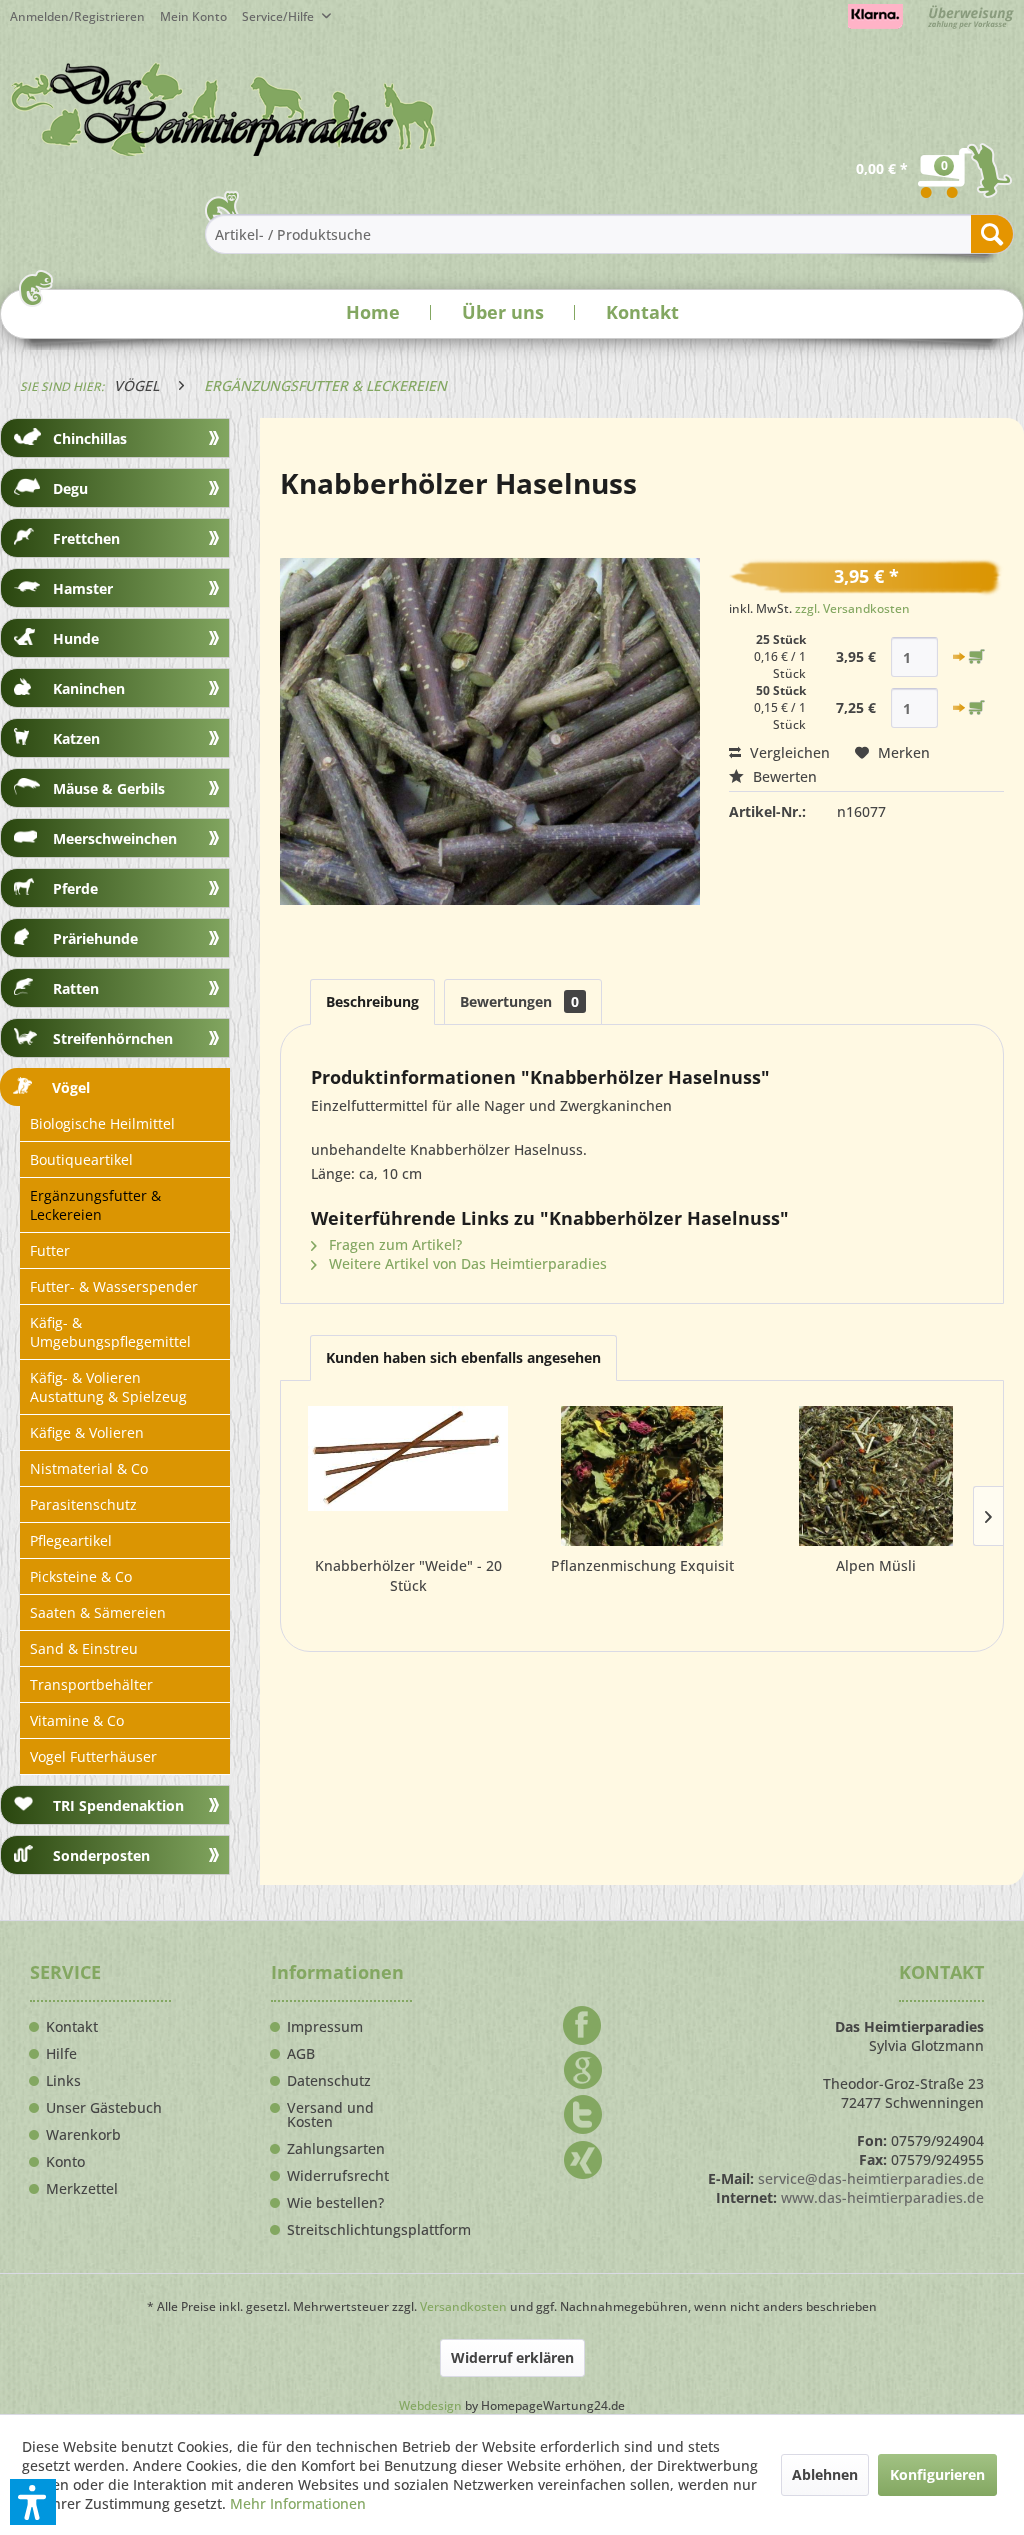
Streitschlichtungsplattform (349, 2230)
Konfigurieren (937, 2474)
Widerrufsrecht (338, 2176)
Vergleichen (788, 752)
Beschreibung (372, 1001)
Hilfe (61, 2054)
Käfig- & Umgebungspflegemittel (110, 1332)
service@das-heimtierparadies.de (871, 2178)
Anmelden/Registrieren (77, 16)
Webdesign (430, 2405)
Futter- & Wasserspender (114, 1286)
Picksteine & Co (81, 1576)
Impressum (325, 2027)
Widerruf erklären (512, 2357)
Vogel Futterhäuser (93, 1756)
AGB (301, 2054)
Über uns (503, 312)
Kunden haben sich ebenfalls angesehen (463, 1357)
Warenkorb (83, 2135)
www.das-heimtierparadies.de (882, 2197)
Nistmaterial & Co (89, 1468)
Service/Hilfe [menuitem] (279, 16)
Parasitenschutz (83, 1504)
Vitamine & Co (77, 1720)
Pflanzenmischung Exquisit (642, 1565)
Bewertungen (519, 1001)
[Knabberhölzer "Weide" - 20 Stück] (408, 1476)
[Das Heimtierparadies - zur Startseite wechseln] (223, 109)
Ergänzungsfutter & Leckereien (95, 1205)
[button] (33, 2502)
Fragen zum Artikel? (393, 1244)
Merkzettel (82, 2189)
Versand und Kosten (330, 2115)
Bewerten (783, 776)
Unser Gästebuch (104, 2108)
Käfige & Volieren (87, 1432)
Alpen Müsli (876, 1565)
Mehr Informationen (298, 2503)
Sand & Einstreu (84, 1648)
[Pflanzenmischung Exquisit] (642, 1476)
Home (373, 312)
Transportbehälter (91, 1684)
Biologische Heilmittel (102, 1123)
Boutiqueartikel (81, 1159)
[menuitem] (201, 16)
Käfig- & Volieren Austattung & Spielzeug (108, 1387)
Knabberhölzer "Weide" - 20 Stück (408, 1575)
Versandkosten (463, 2306)
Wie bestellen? (335, 2203)
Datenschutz (329, 2081)
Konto (65, 2162)
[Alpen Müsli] (876, 1476)
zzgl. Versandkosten (852, 608)
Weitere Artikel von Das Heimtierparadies (466, 1263)
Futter (50, 1250)
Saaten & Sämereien (98, 1612)
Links (63, 2081)
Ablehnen (825, 2474)
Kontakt (642, 312)
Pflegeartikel (71, 1540)
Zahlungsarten (336, 2149)
